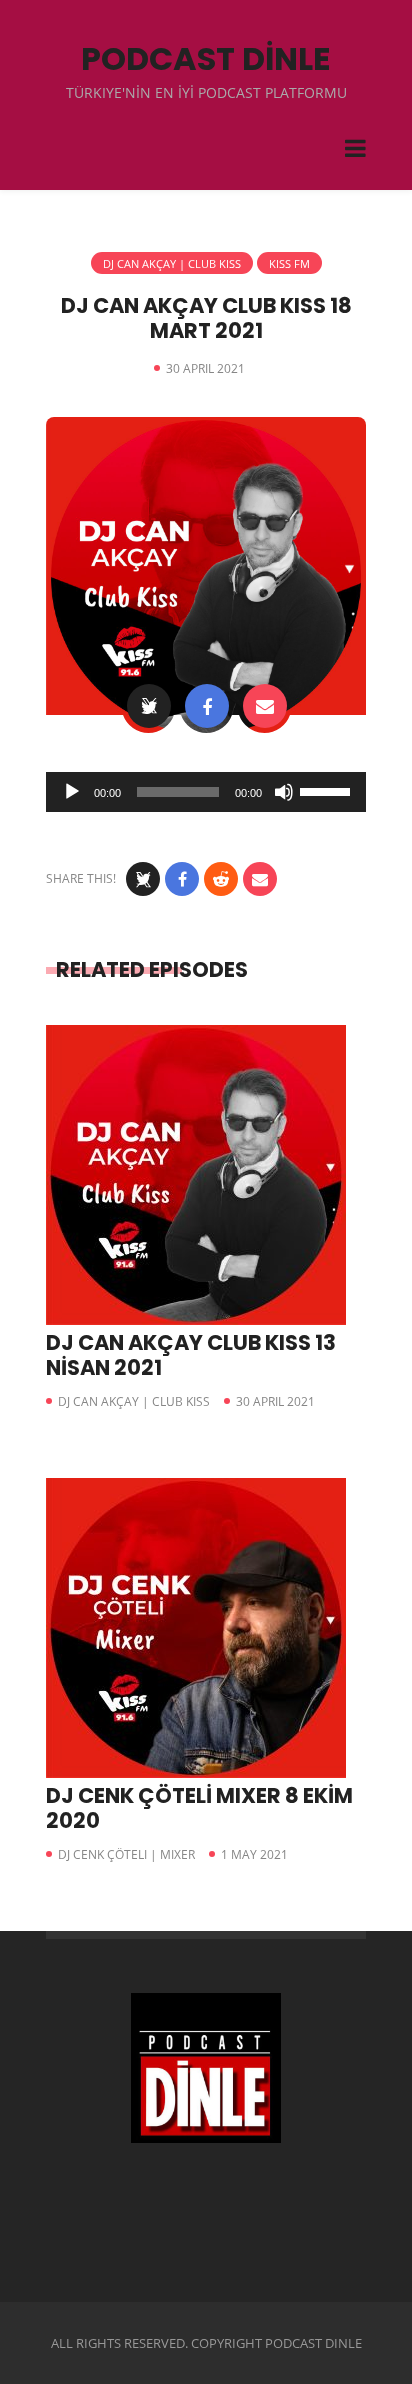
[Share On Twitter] (149, 706)
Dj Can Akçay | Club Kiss (172, 263)
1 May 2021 (254, 1854)
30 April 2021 (275, 1401)
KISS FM (289, 263)
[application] (206, 792)
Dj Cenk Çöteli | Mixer (126, 1854)
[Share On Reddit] (221, 879)
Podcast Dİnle (206, 58)
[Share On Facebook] (207, 706)
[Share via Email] (265, 706)
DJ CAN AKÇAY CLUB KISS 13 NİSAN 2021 (191, 1355)
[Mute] (284, 792)
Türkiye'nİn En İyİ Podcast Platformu (206, 92)
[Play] (72, 792)
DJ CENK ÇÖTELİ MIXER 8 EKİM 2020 (199, 1808)
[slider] (328, 790)
